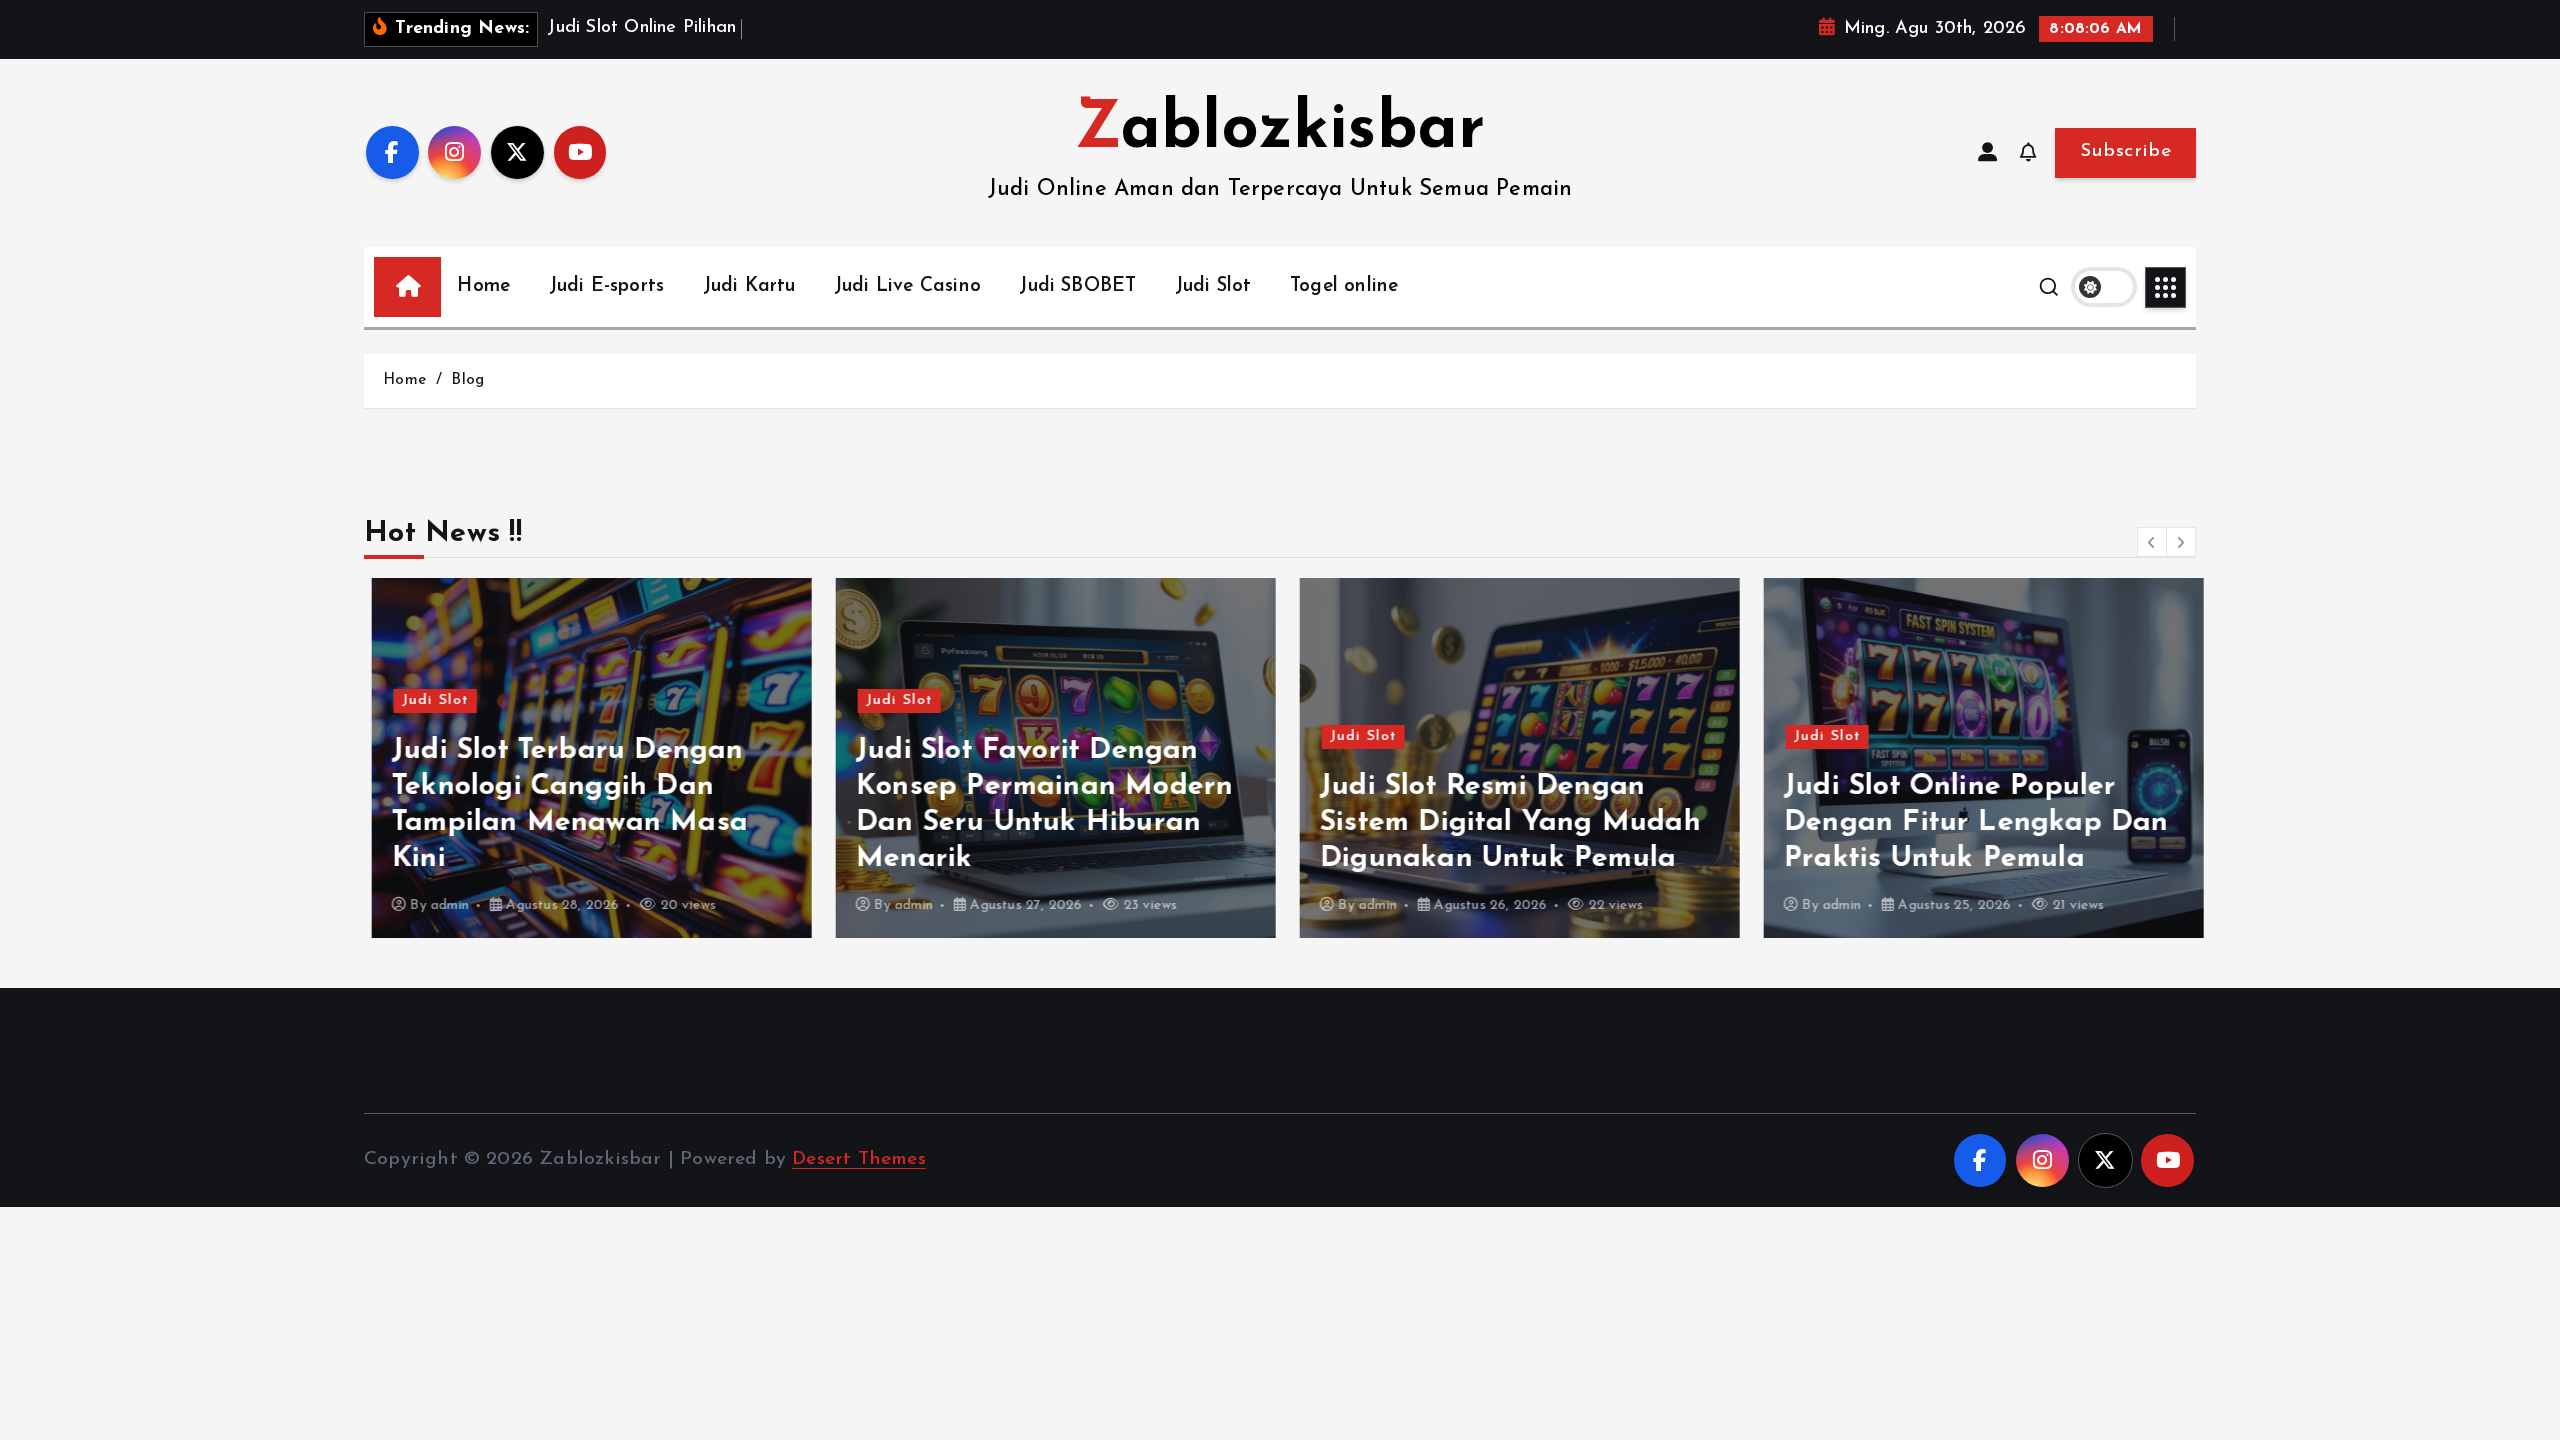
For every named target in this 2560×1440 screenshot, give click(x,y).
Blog (467, 380)
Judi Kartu (749, 286)
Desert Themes (859, 1159)
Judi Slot (1213, 286)
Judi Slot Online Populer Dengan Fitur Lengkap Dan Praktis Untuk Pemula (1968, 822)
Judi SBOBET (1077, 286)
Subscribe (2125, 151)
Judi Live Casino (907, 286)
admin (442, 905)
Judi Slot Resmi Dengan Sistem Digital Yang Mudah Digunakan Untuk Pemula (1502, 822)
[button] (2152, 542)
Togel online (1344, 286)
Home (483, 286)
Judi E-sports (607, 286)
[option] (584, 758)
